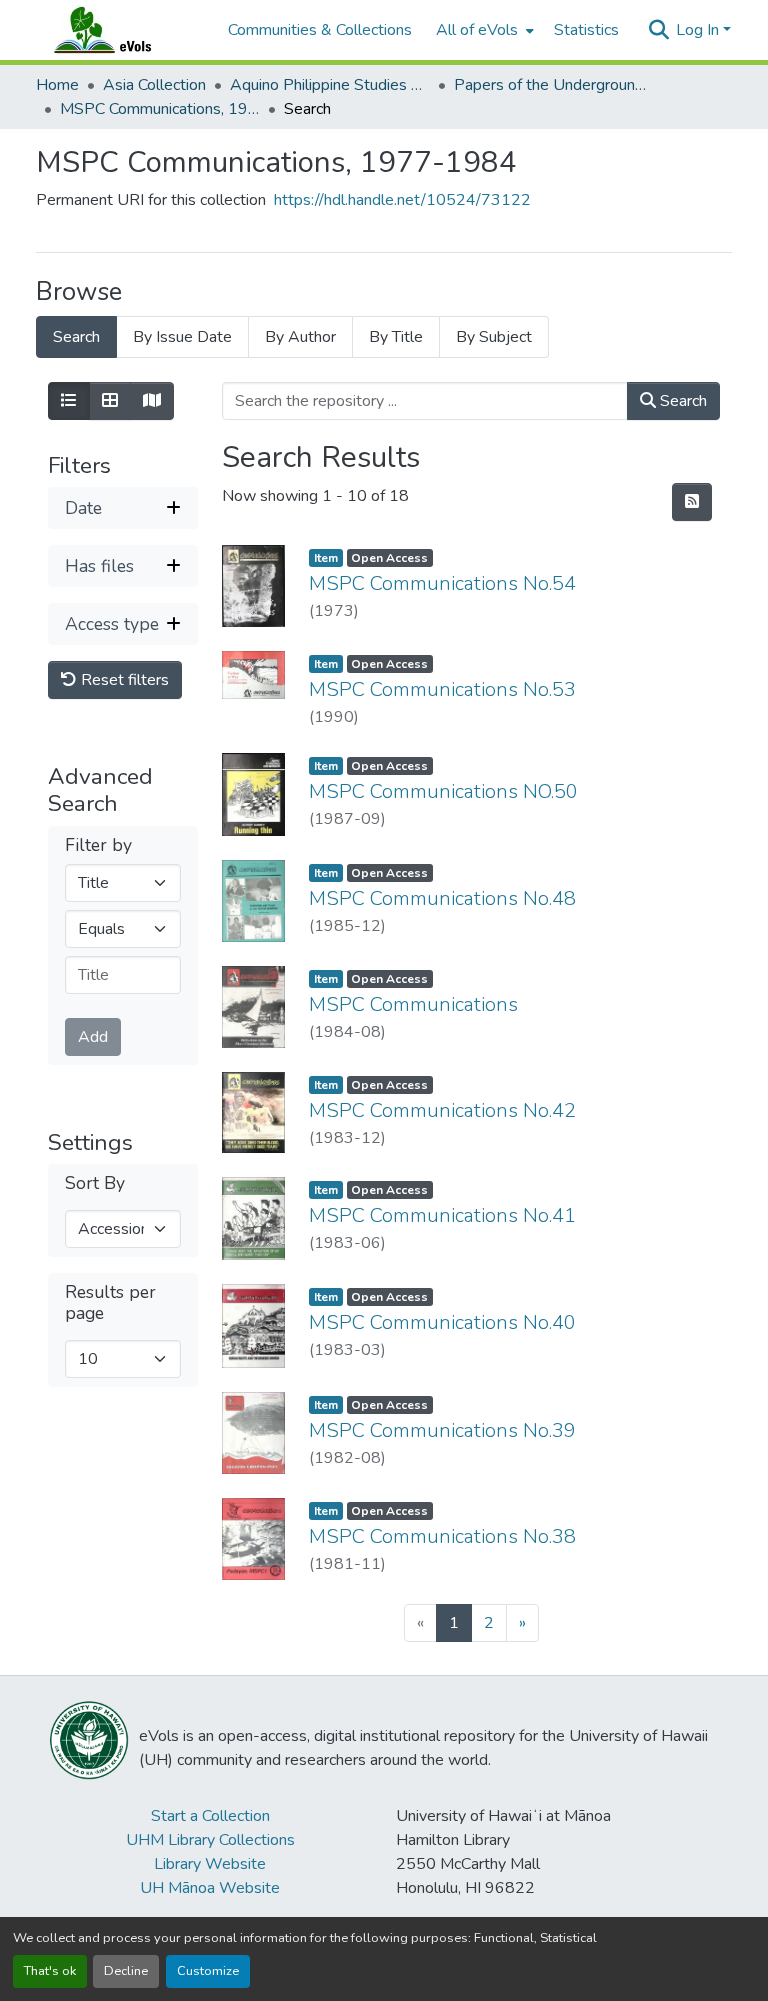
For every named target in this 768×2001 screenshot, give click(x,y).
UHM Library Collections (210, 1840)
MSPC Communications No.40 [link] (442, 1322)
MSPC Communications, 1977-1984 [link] (160, 109)
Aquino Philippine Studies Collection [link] (330, 85)
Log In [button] (699, 30)
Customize (208, 1971)
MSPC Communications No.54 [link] (442, 583)
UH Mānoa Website (210, 1888)
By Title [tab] (396, 337)
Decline (126, 1971)
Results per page (110, 1303)
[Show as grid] (110, 401)
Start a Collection (210, 1816)
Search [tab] (76, 337)
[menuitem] (483, 30)
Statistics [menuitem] (586, 30)
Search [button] (681, 401)
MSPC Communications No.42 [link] (442, 1110)
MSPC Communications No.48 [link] (442, 898)
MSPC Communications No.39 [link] (442, 1430)
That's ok (50, 1971)
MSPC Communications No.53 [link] (442, 689)
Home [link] (57, 85)
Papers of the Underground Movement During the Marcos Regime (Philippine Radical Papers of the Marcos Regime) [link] (554, 85)
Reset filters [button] (123, 680)
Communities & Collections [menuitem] (320, 30)
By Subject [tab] (494, 337)
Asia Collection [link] (154, 85)
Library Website (210, 1864)
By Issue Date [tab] (182, 337)
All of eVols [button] (477, 30)
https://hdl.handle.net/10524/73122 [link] (402, 200)
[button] (122, 30)
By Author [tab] (300, 337)
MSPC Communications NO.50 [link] (443, 791)
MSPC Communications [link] (413, 1004)
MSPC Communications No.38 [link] (442, 1536)
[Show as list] (69, 401)
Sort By (95, 1183)
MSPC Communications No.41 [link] (442, 1215)
